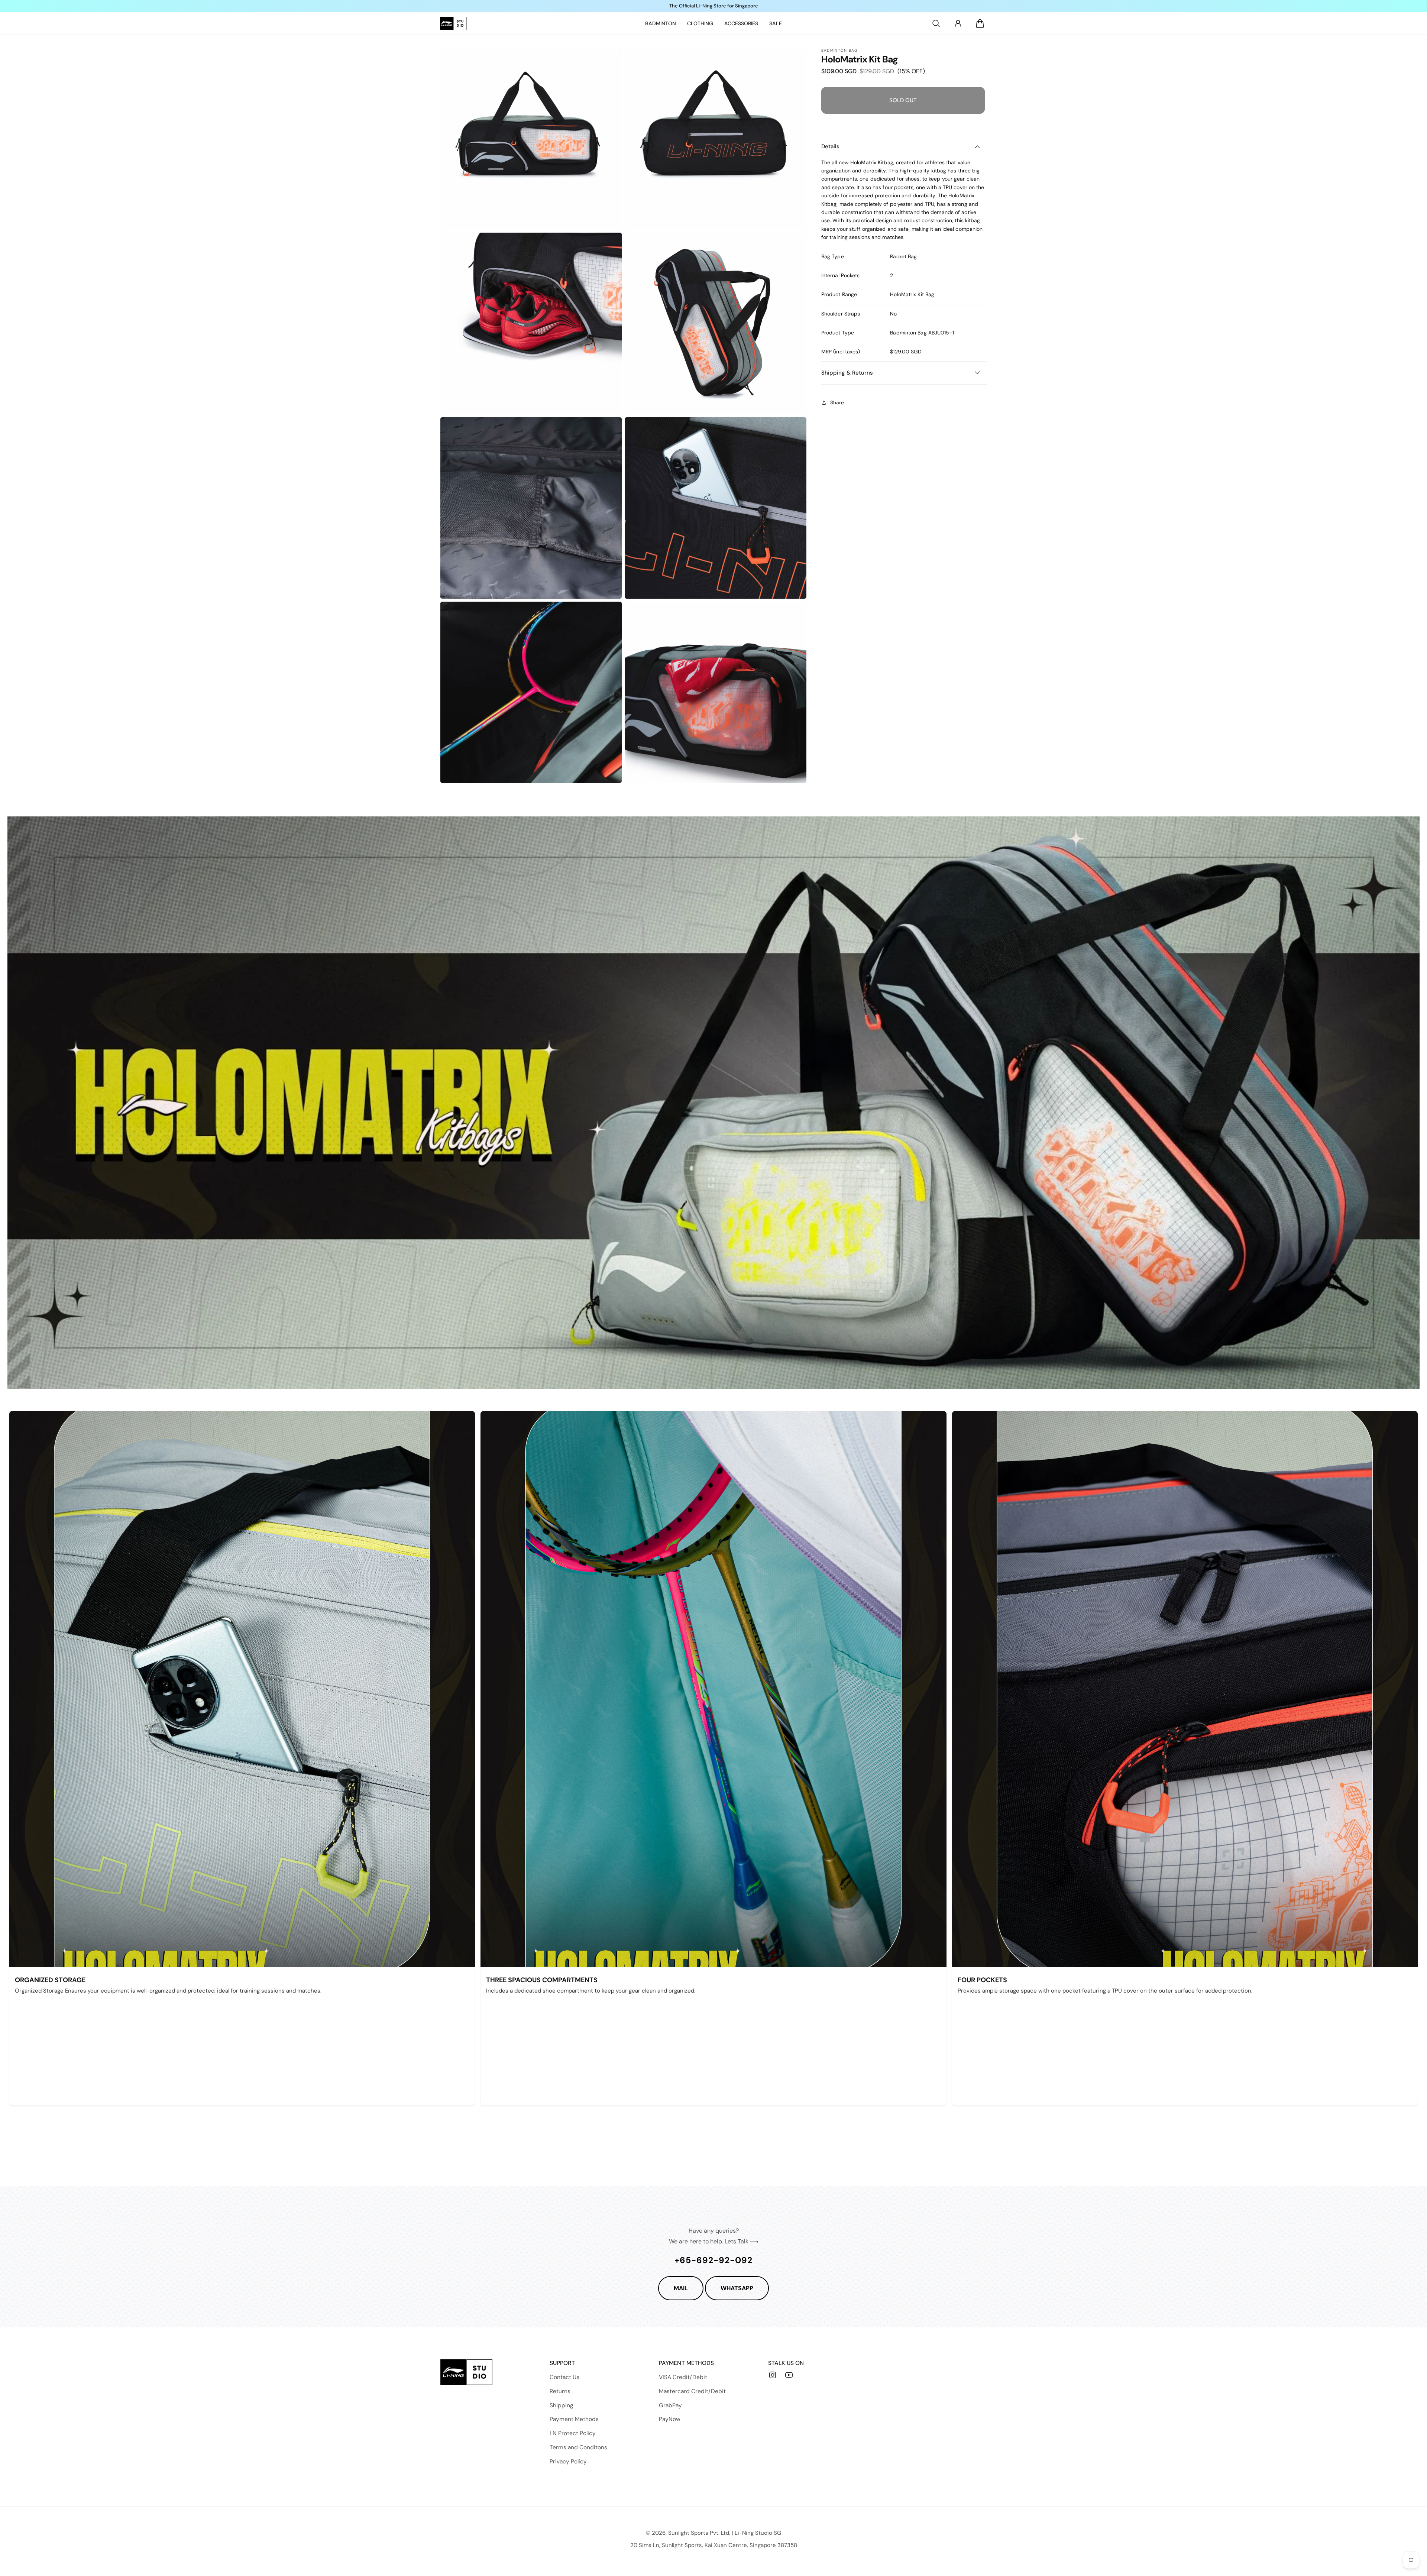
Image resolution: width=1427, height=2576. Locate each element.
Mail (681, 2288)
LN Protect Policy (573, 2433)
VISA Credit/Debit (683, 2377)
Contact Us (564, 2377)
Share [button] (837, 402)
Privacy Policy (568, 2462)
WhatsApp (737, 2288)
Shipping (562, 2405)
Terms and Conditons (578, 2447)
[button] (936, 23)
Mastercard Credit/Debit (692, 2391)
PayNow (670, 2419)
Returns (560, 2391)
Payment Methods (574, 2419)
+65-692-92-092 (713, 2260)
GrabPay (670, 2405)
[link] (661, 23)
